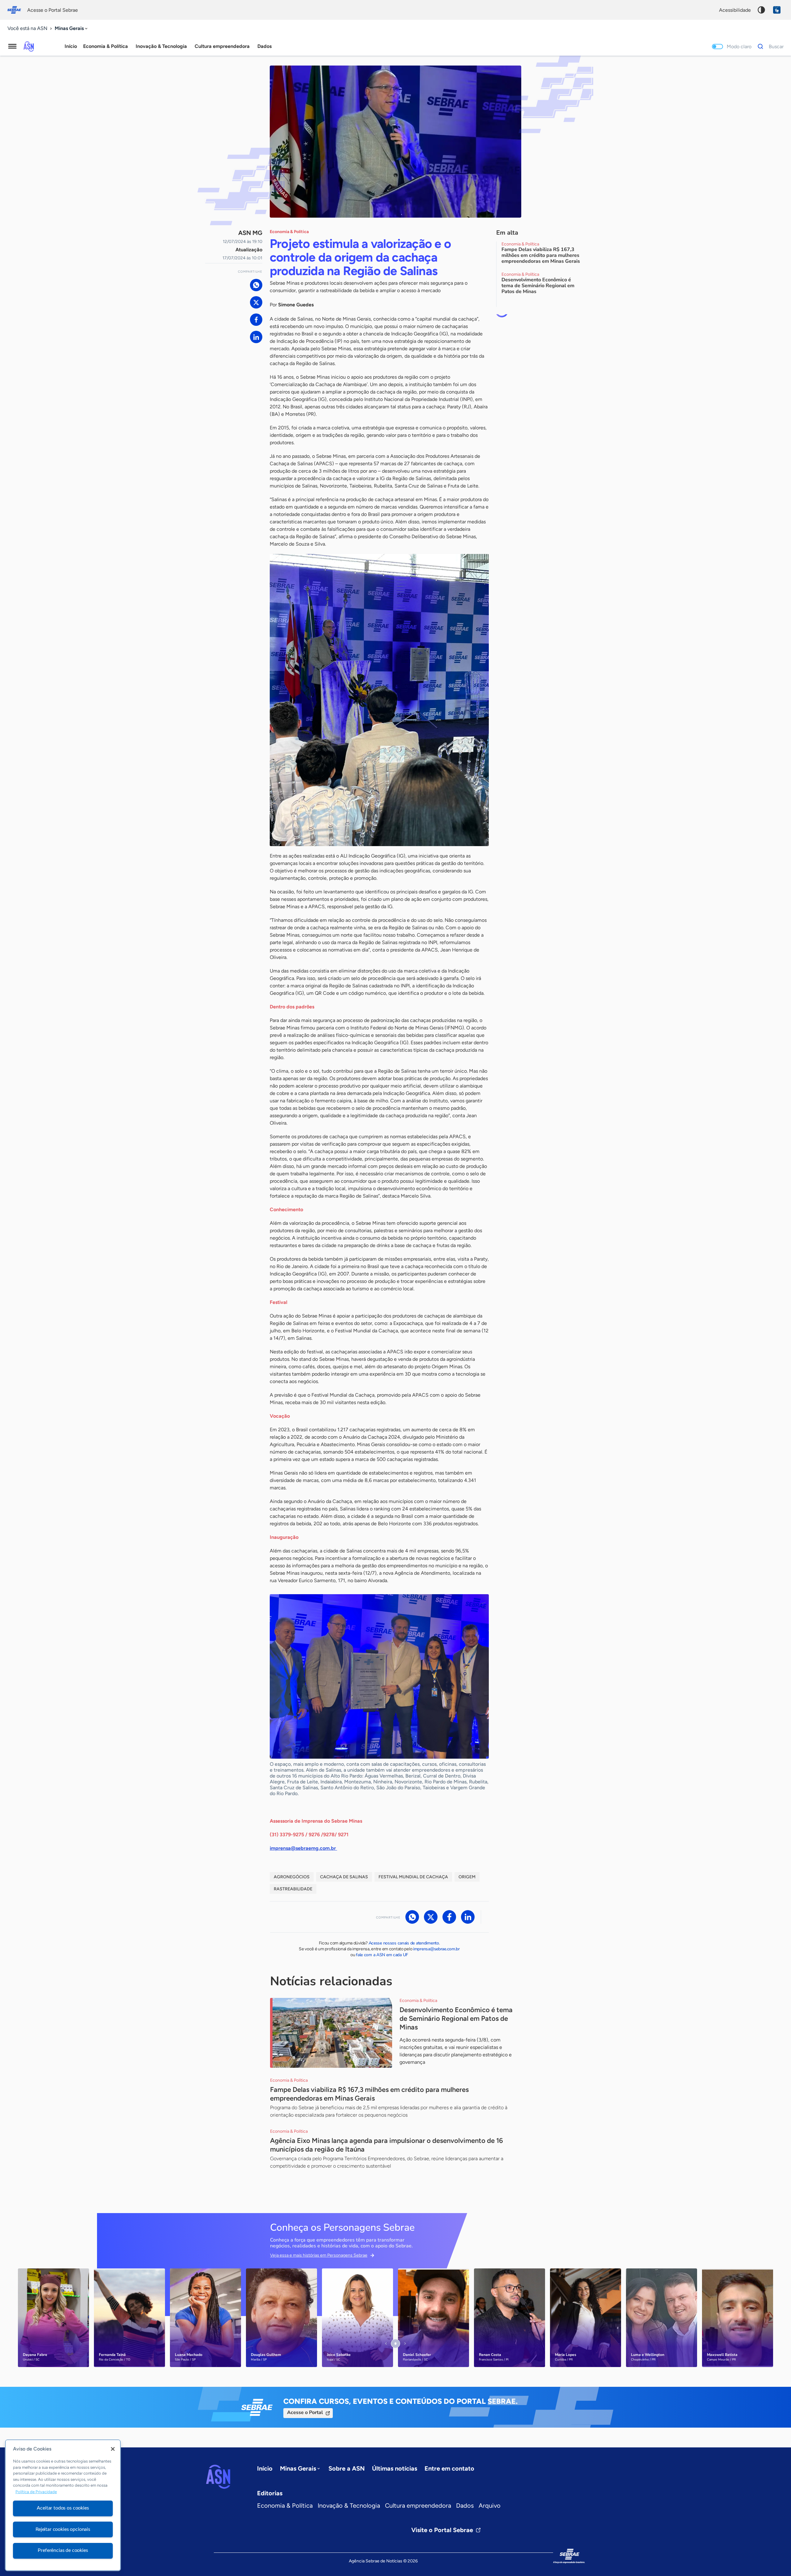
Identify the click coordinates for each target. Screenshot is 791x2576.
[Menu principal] (12, 46)
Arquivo (490, 2506)
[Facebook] (256, 320)
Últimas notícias (395, 2468)
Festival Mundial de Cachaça (413, 1877)
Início (71, 46)
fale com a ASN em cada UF (382, 1955)
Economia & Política (285, 2506)
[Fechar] (113, 2449)
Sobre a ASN (347, 2468)
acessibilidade (735, 10)
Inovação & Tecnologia (349, 2506)
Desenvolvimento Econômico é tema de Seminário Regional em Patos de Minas (456, 2018)
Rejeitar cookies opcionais (63, 2529)
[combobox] (72, 29)
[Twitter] (256, 302)
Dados (465, 2506)
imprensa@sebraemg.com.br (303, 1848)
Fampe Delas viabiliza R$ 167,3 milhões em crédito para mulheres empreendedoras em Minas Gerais (369, 2094)
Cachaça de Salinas (344, 1877)
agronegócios (292, 1877)
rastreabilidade (293, 1889)
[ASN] (218, 2477)
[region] (63, 2505)
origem (467, 1877)
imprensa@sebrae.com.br (436, 1949)
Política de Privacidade (36, 2492)
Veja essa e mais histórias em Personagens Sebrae (319, 2255)
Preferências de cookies (63, 2550)
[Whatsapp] (256, 285)
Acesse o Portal (305, 2412)
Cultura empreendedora (418, 2506)
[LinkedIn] (256, 337)
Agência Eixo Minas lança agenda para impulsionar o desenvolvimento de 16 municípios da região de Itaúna (387, 2145)
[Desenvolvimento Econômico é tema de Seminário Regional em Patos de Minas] (331, 2033)
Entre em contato (449, 2468)
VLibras (777, 10)
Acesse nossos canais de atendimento (404, 1943)
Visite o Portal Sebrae (442, 2530)
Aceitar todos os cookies (63, 2508)
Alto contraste (761, 10)
